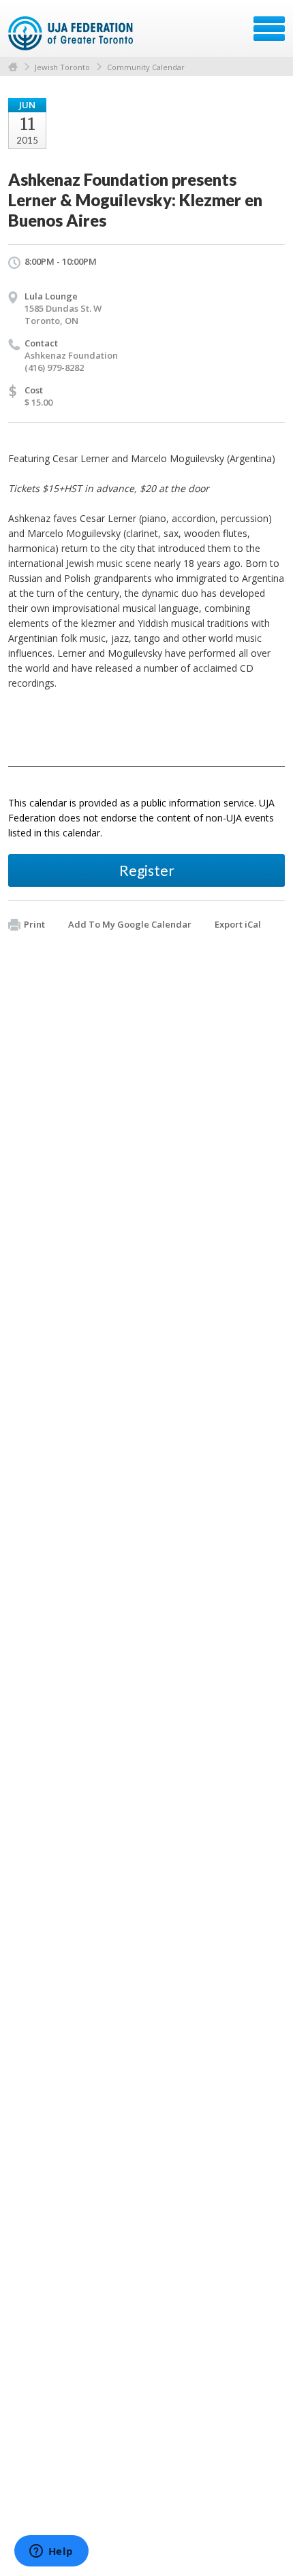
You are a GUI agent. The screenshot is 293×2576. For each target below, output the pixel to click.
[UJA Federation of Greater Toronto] (72, 33)
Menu (269, 29)
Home (13, 67)
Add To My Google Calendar (130, 924)
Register (147, 870)
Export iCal (238, 924)
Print (34, 924)
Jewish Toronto (62, 67)
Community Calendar (146, 67)
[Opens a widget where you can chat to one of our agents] (51, 2552)
